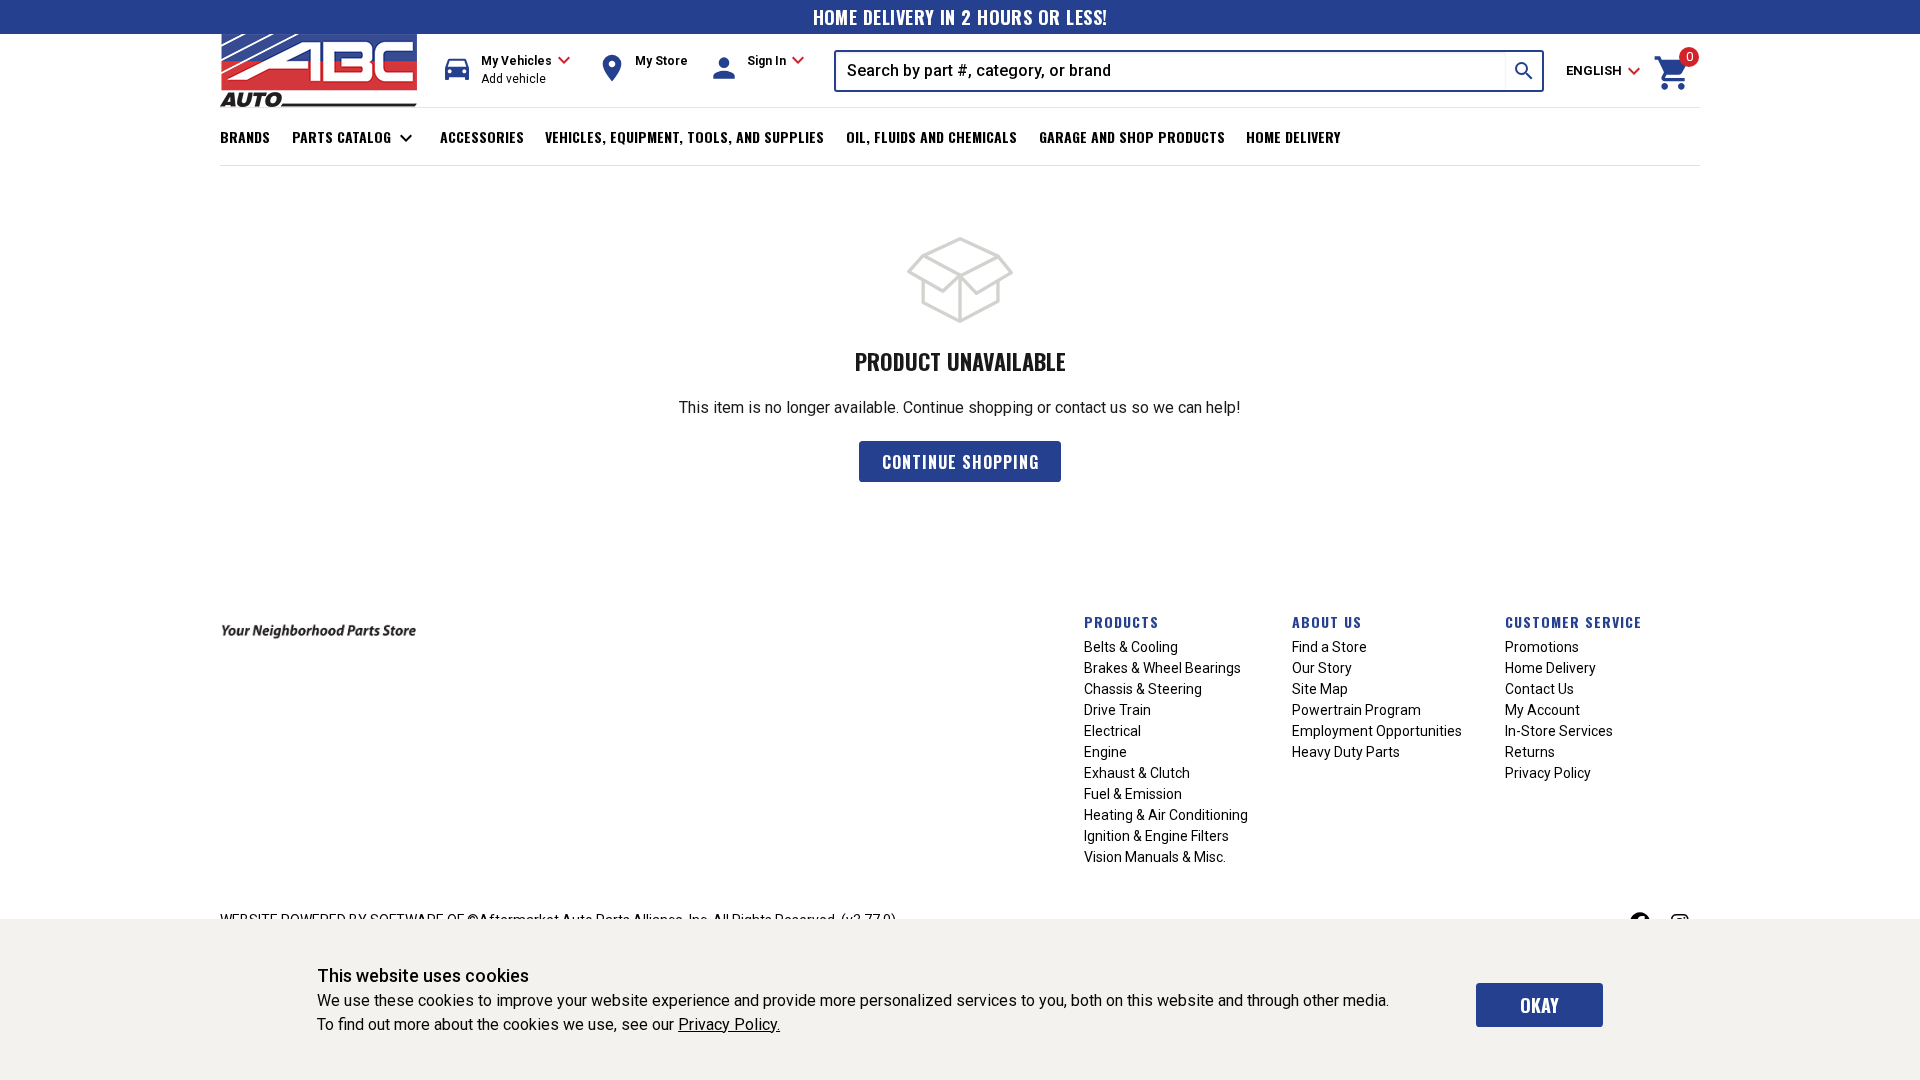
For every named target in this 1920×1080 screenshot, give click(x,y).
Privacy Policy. (729, 1024)
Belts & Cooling (1131, 647)
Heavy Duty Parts (1346, 752)
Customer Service (1573, 621)
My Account (1542, 710)
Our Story (1322, 668)
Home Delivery (1293, 136)
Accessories (482, 136)
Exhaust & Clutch (1137, 773)
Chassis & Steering (1143, 689)
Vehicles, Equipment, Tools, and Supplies (684, 136)
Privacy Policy (1548, 773)
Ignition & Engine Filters (1156, 836)
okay (1539, 1005)
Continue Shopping (960, 462)
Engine (1105, 752)
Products (1121, 621)
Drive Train (1117, 710)
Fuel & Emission (1133, 794)
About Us (1327, 621)
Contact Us (1539, 689)
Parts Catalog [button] (355, 138)
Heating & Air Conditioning (1166, 815)
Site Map (1320, 689)
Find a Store (1329, 647)
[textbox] (1171, 71)
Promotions (1542, 647)
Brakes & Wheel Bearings (1162, 668)
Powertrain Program (1356, 710)
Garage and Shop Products (1132, 136)
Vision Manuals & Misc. (1155, 857)
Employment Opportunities (1377, 731)
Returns (1530, 752)
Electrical (1112, 731)
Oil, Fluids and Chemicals (931, 136)
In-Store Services (1559, 731)
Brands (245, 136)
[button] (508, 70)
